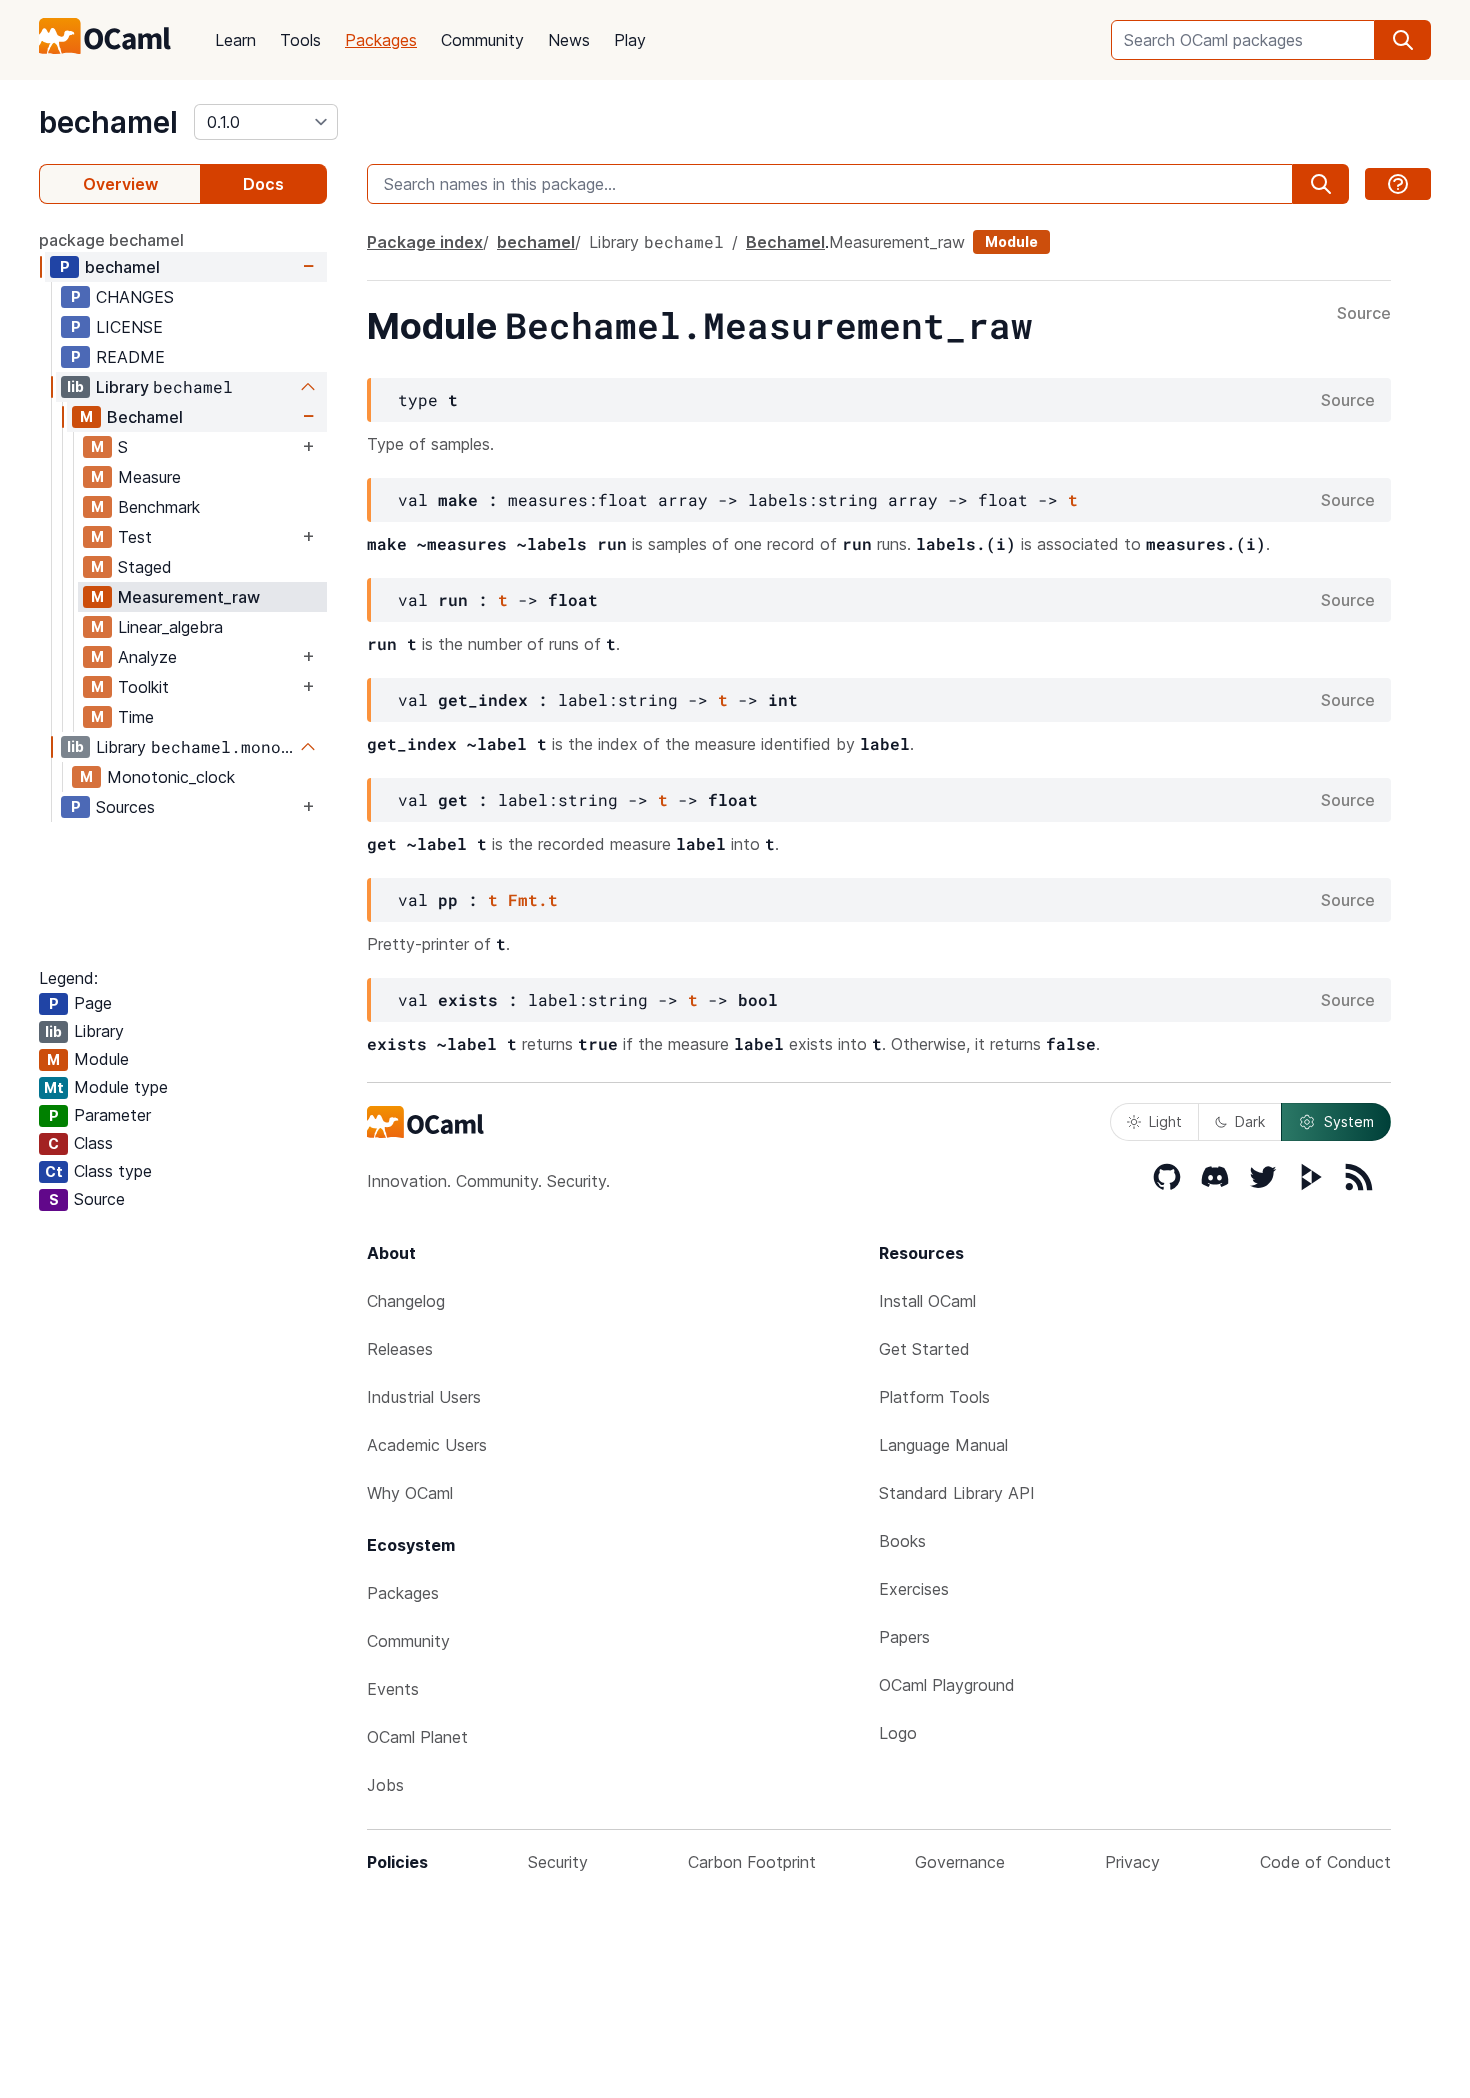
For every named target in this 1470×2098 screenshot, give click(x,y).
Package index (425, 242)
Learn (235, 40)
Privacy (1132, 1862)
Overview (120, 184)
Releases (400, 1349)
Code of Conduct (1325, 1862)
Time (136, 717)
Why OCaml (410, 1493)
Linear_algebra (170, 627)
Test (135, 537)
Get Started (924, 1349)
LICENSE (129, 327)
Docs (263, 184)
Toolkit (143, 687)
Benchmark (159, 507)
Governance (960, 1862)
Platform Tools (934, 1397)
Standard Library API (957, 1493)
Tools (300, 40)
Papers (904, 1637)
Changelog (406, 1301)
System (1349, 1121)
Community (482, 40)
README (130, 357)
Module (1011, 241)
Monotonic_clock (171, 777)
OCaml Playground (947, 1685)
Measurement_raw (189, 597)
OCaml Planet (417, 1737)
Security (558, 1862)
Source (1364, 314)
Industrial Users (424, 1397)
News (569, 40)
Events (393, 1689)
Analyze (147, 657)
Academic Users (427, 1445)
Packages (381, 40)
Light (1165, 1121)
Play (630, 40)
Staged (145, 567)
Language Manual (943, 1445)
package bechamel (111, 240)
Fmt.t (533, 899)
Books (902, 1541)
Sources (125, 807)
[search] (1403, 40)
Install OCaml (927, 1301)
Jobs (385, 1785)
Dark (1250, 1121)
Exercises (914, 1589)
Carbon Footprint (752, 1862)
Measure (149, 477)
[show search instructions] (1398, 184)
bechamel (108, 122)
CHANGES (135, 297)
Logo (898, 1733)
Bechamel (145, 417)
